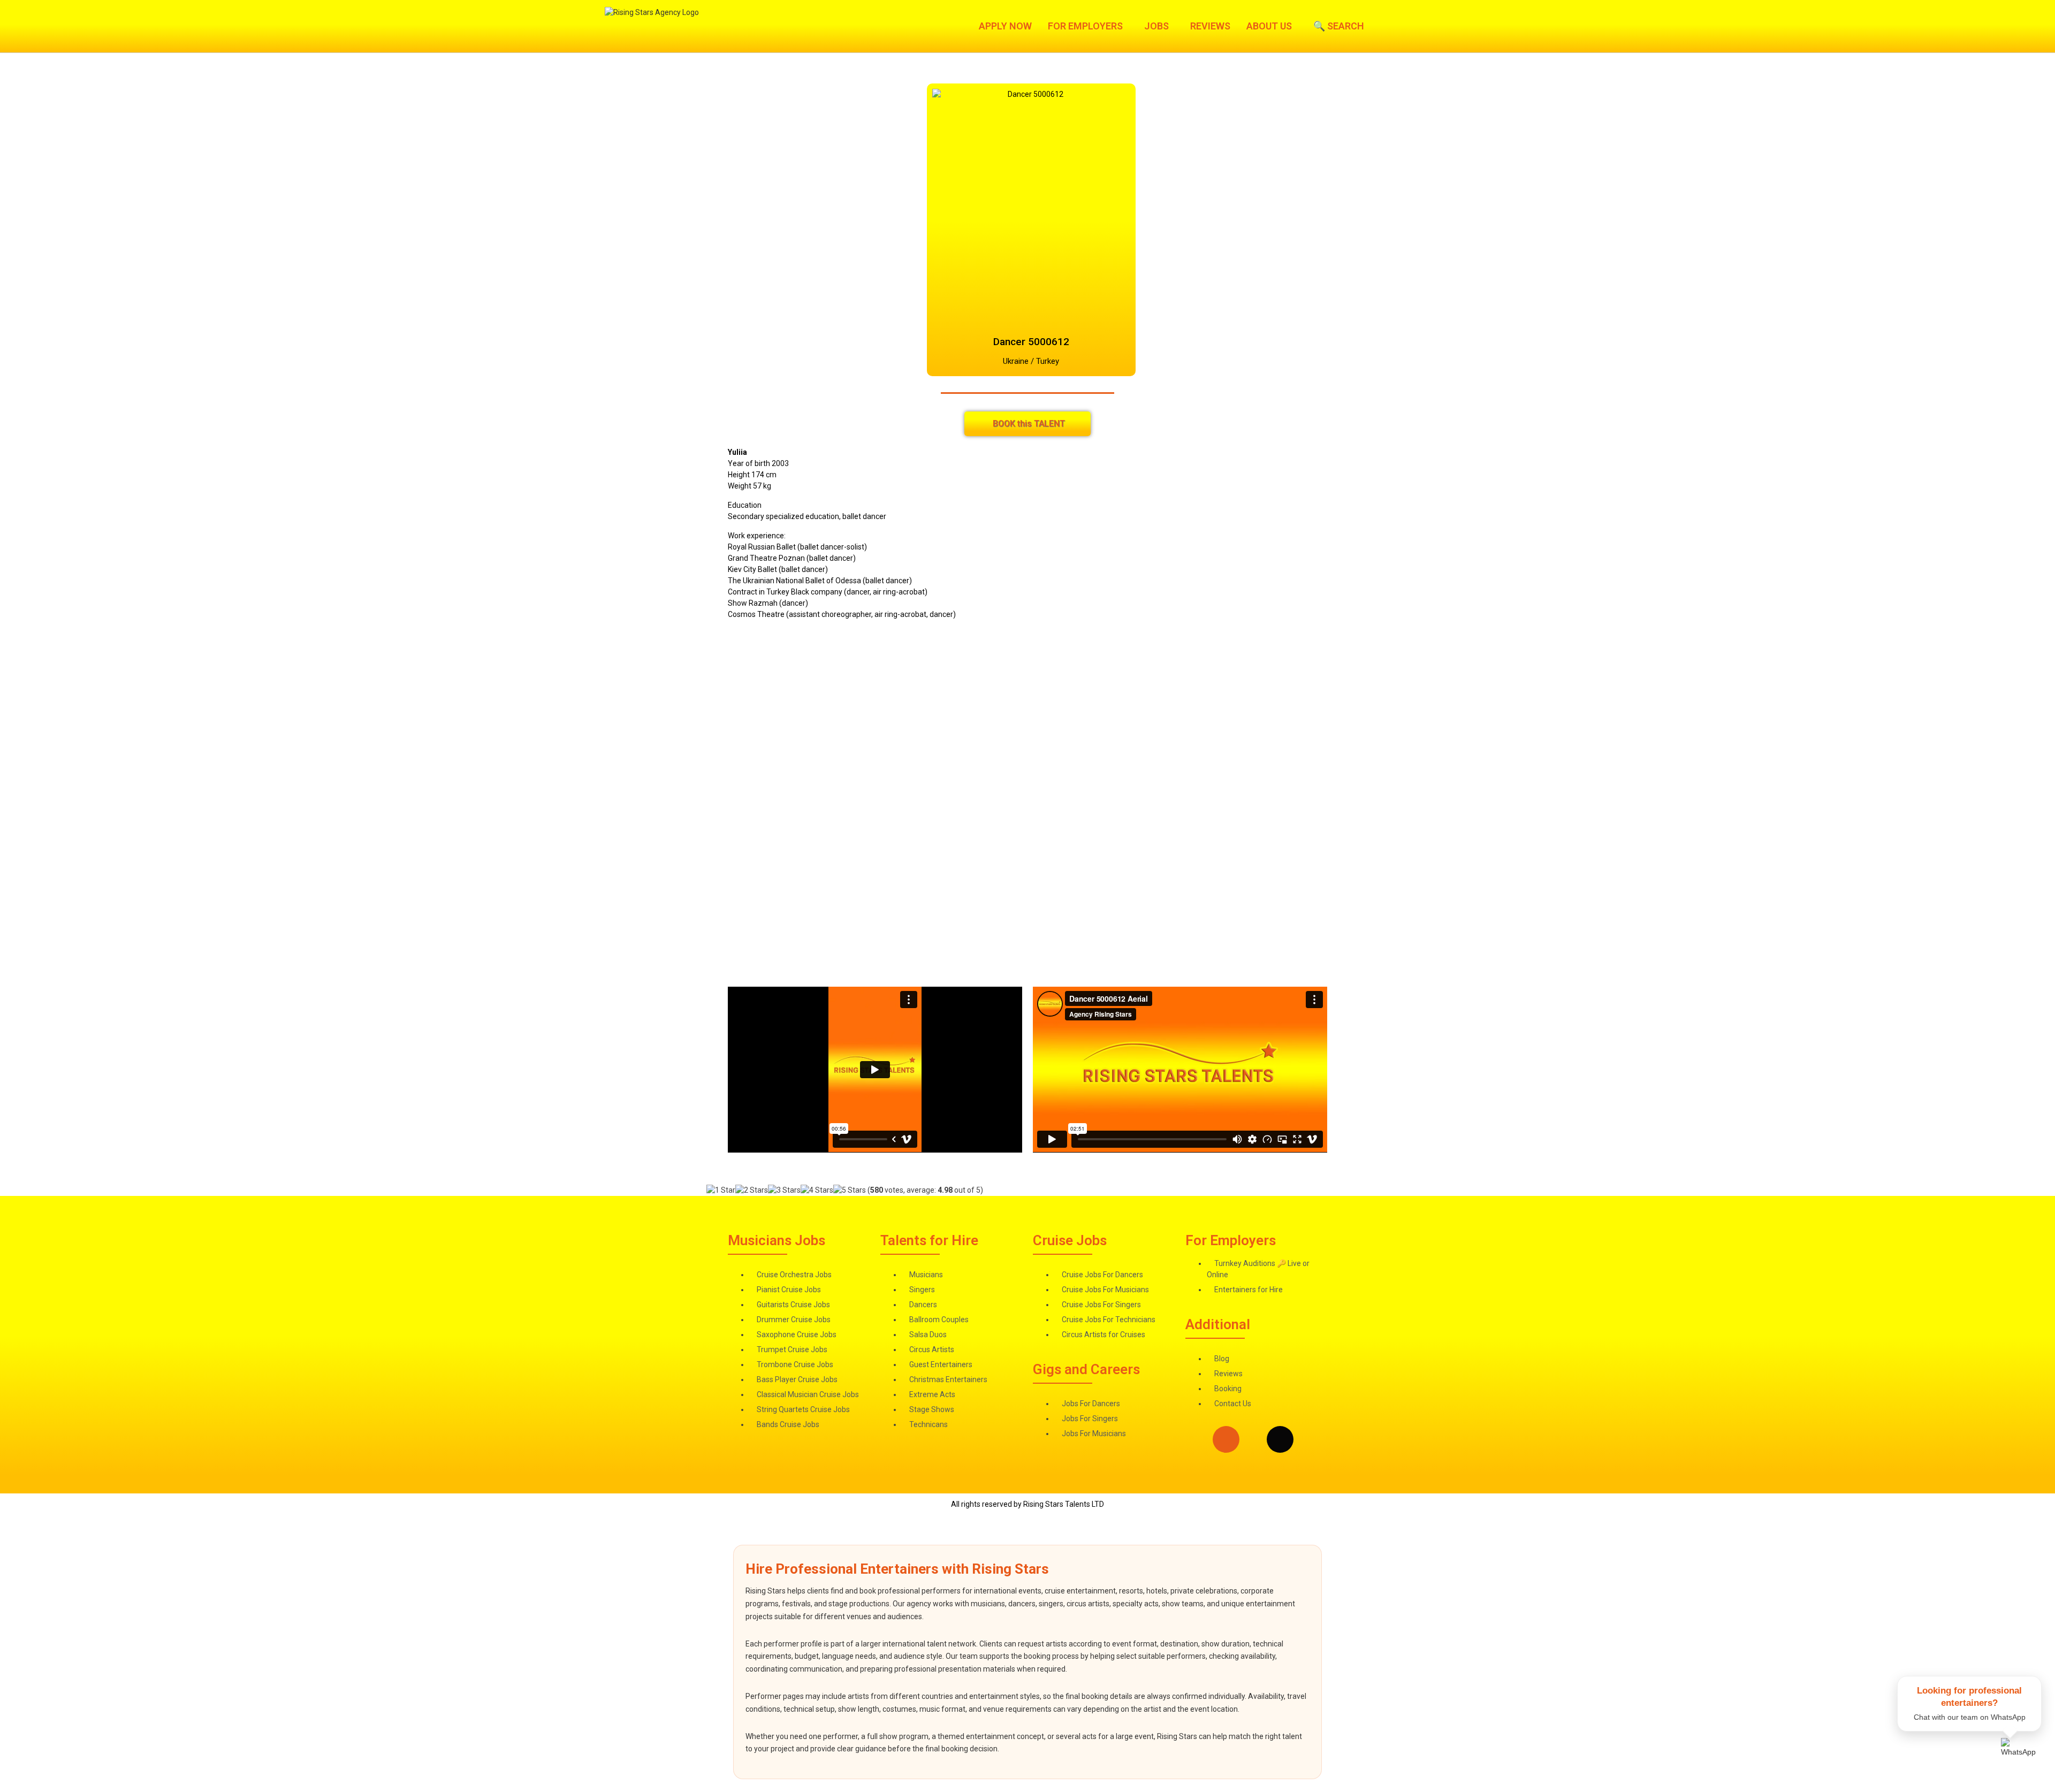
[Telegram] (1307, 1439)
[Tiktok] (1280, 1439)
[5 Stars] (850, 1190)
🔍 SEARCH (1339, 26)
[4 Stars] (817, 1190)
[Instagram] (1226, 1439)
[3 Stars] (784, 1190)
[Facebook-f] (1253, 1439)
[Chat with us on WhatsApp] (2021, 1758)
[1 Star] (721, 1190)
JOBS (1156, 26)
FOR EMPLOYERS (1085, 26)
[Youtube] (1335, 1439)
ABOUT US (1269, 26)
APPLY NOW (1005, 26)
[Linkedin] (1199, 1439)
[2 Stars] (752, 1190)
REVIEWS (1210, 26)
